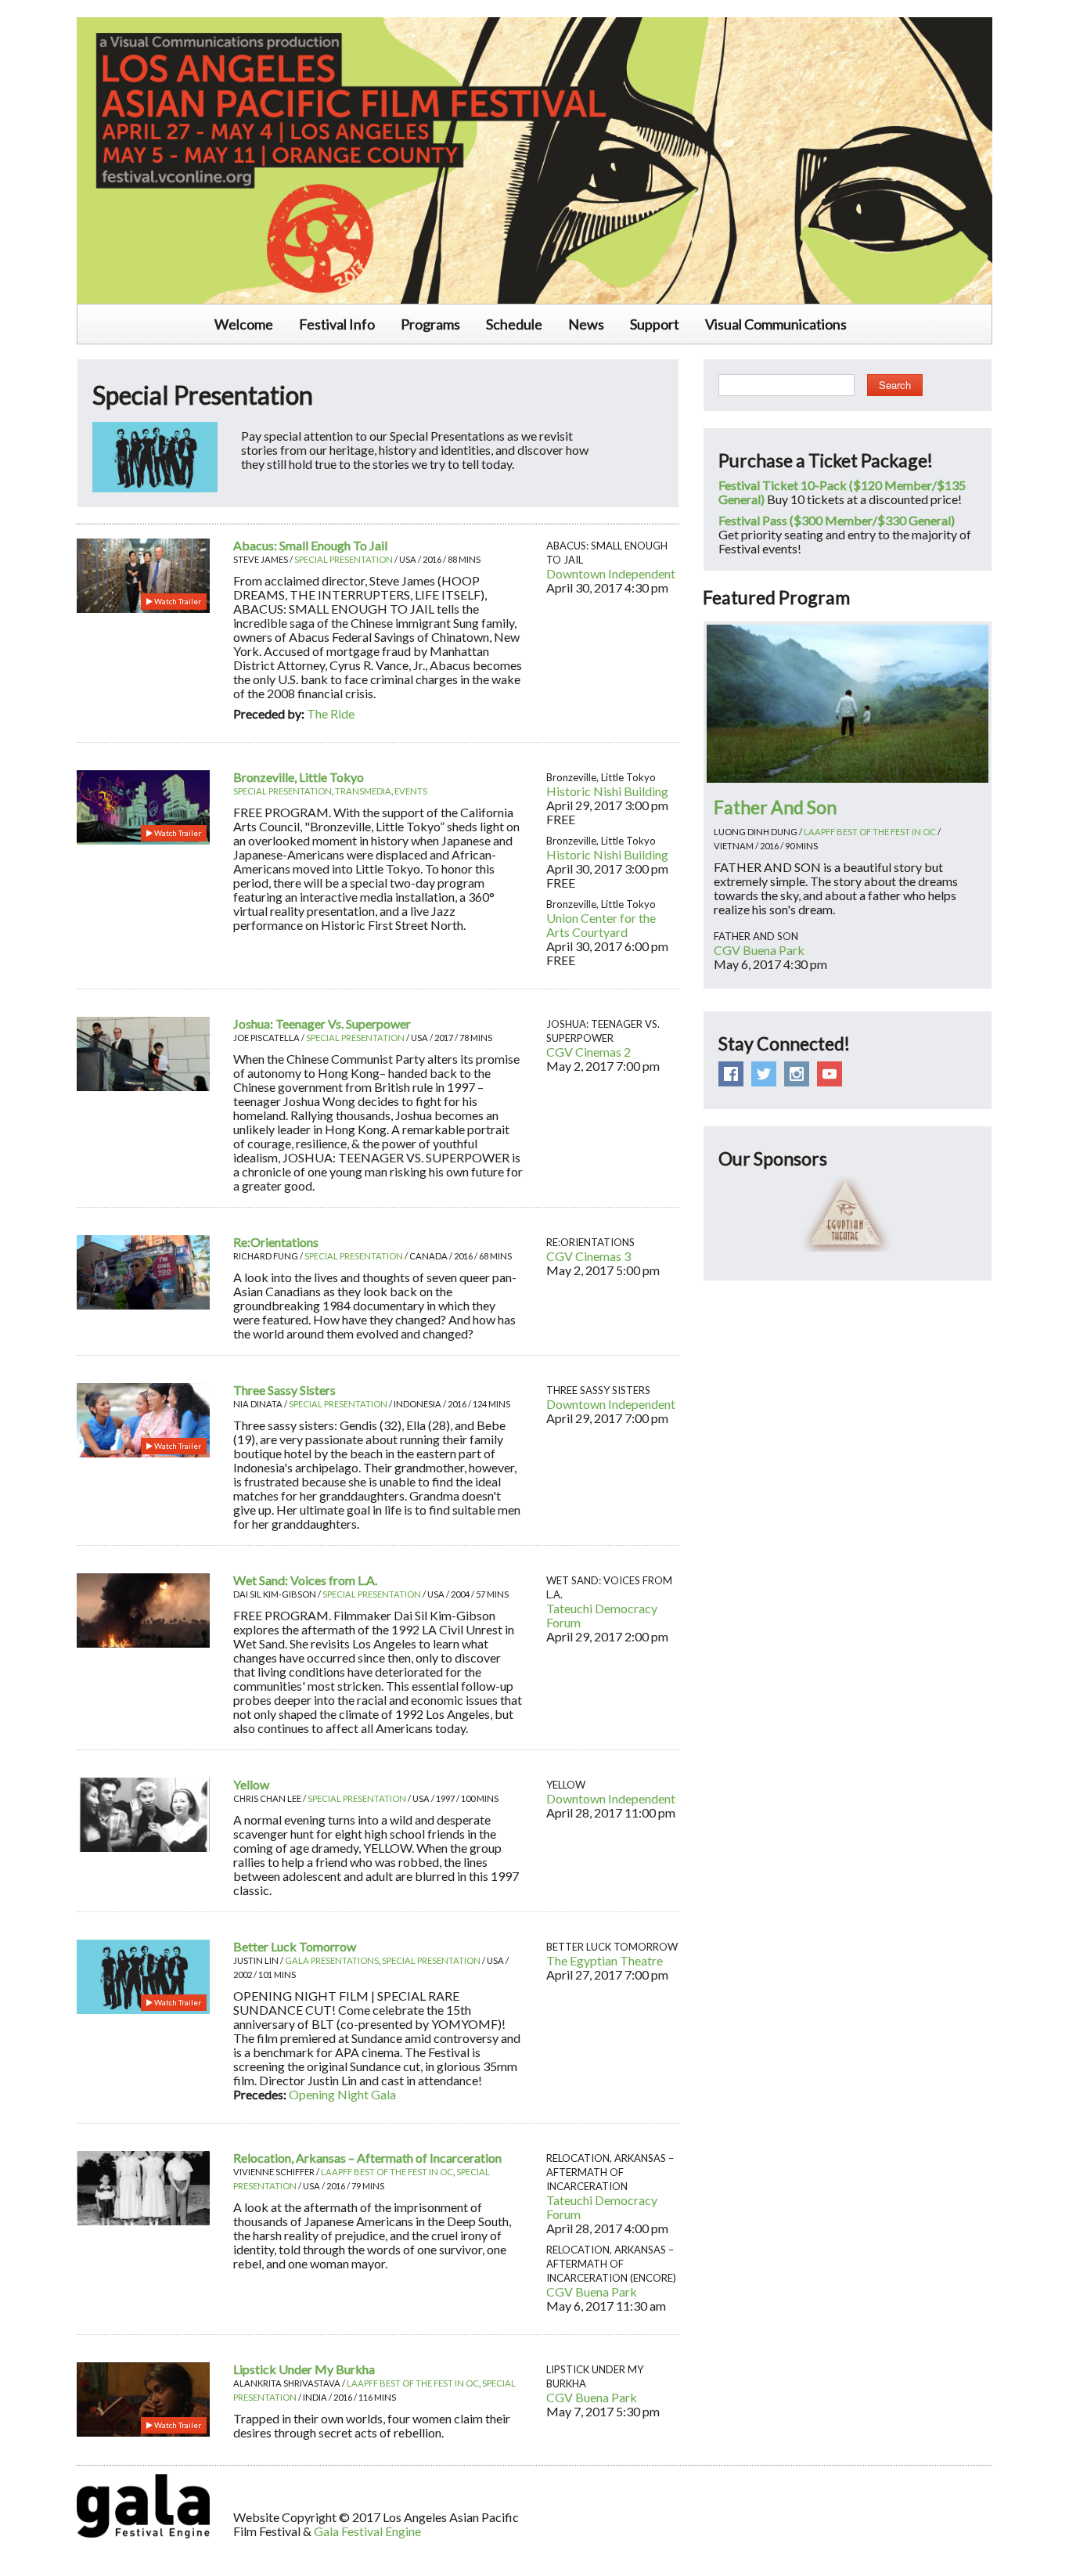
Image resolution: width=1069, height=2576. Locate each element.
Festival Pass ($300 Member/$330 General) (837, 520)
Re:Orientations (276, 1242)
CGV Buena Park (592, 2291)
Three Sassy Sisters (284, 1390)
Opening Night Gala (342, 2094)
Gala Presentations (332, 1960)
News (586, 324)
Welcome (244, 324)
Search (895, 385)
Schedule (514, 324)
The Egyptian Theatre (605, 1960)
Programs (430, 324)
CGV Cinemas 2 (588, 1052)
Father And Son (775, 807)
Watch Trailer (177, 601)
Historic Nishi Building (607, 791)
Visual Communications (776, 324)
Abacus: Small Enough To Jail (310, 545)
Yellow (251, 1784)
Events (411, 791)
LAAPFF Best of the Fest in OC (387, 2172)
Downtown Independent (611, 573)
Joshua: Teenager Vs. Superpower (322, 1023)
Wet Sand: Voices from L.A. (305, 1580)
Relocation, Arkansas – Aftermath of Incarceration (367, 2158)
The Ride (331, 713)
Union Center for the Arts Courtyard (601, 925)
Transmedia (363, 791)
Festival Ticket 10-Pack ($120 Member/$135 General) (842, 492)
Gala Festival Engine (367, 2531)
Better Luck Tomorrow (295, 1946)
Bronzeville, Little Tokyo (299, 777)
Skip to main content (56, 9)
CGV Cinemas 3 (588, 1256)
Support (655, 324)
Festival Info (337, 324)
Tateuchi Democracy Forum (602, 1615)
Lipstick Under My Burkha (304, 2369)
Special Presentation (344, 559)
